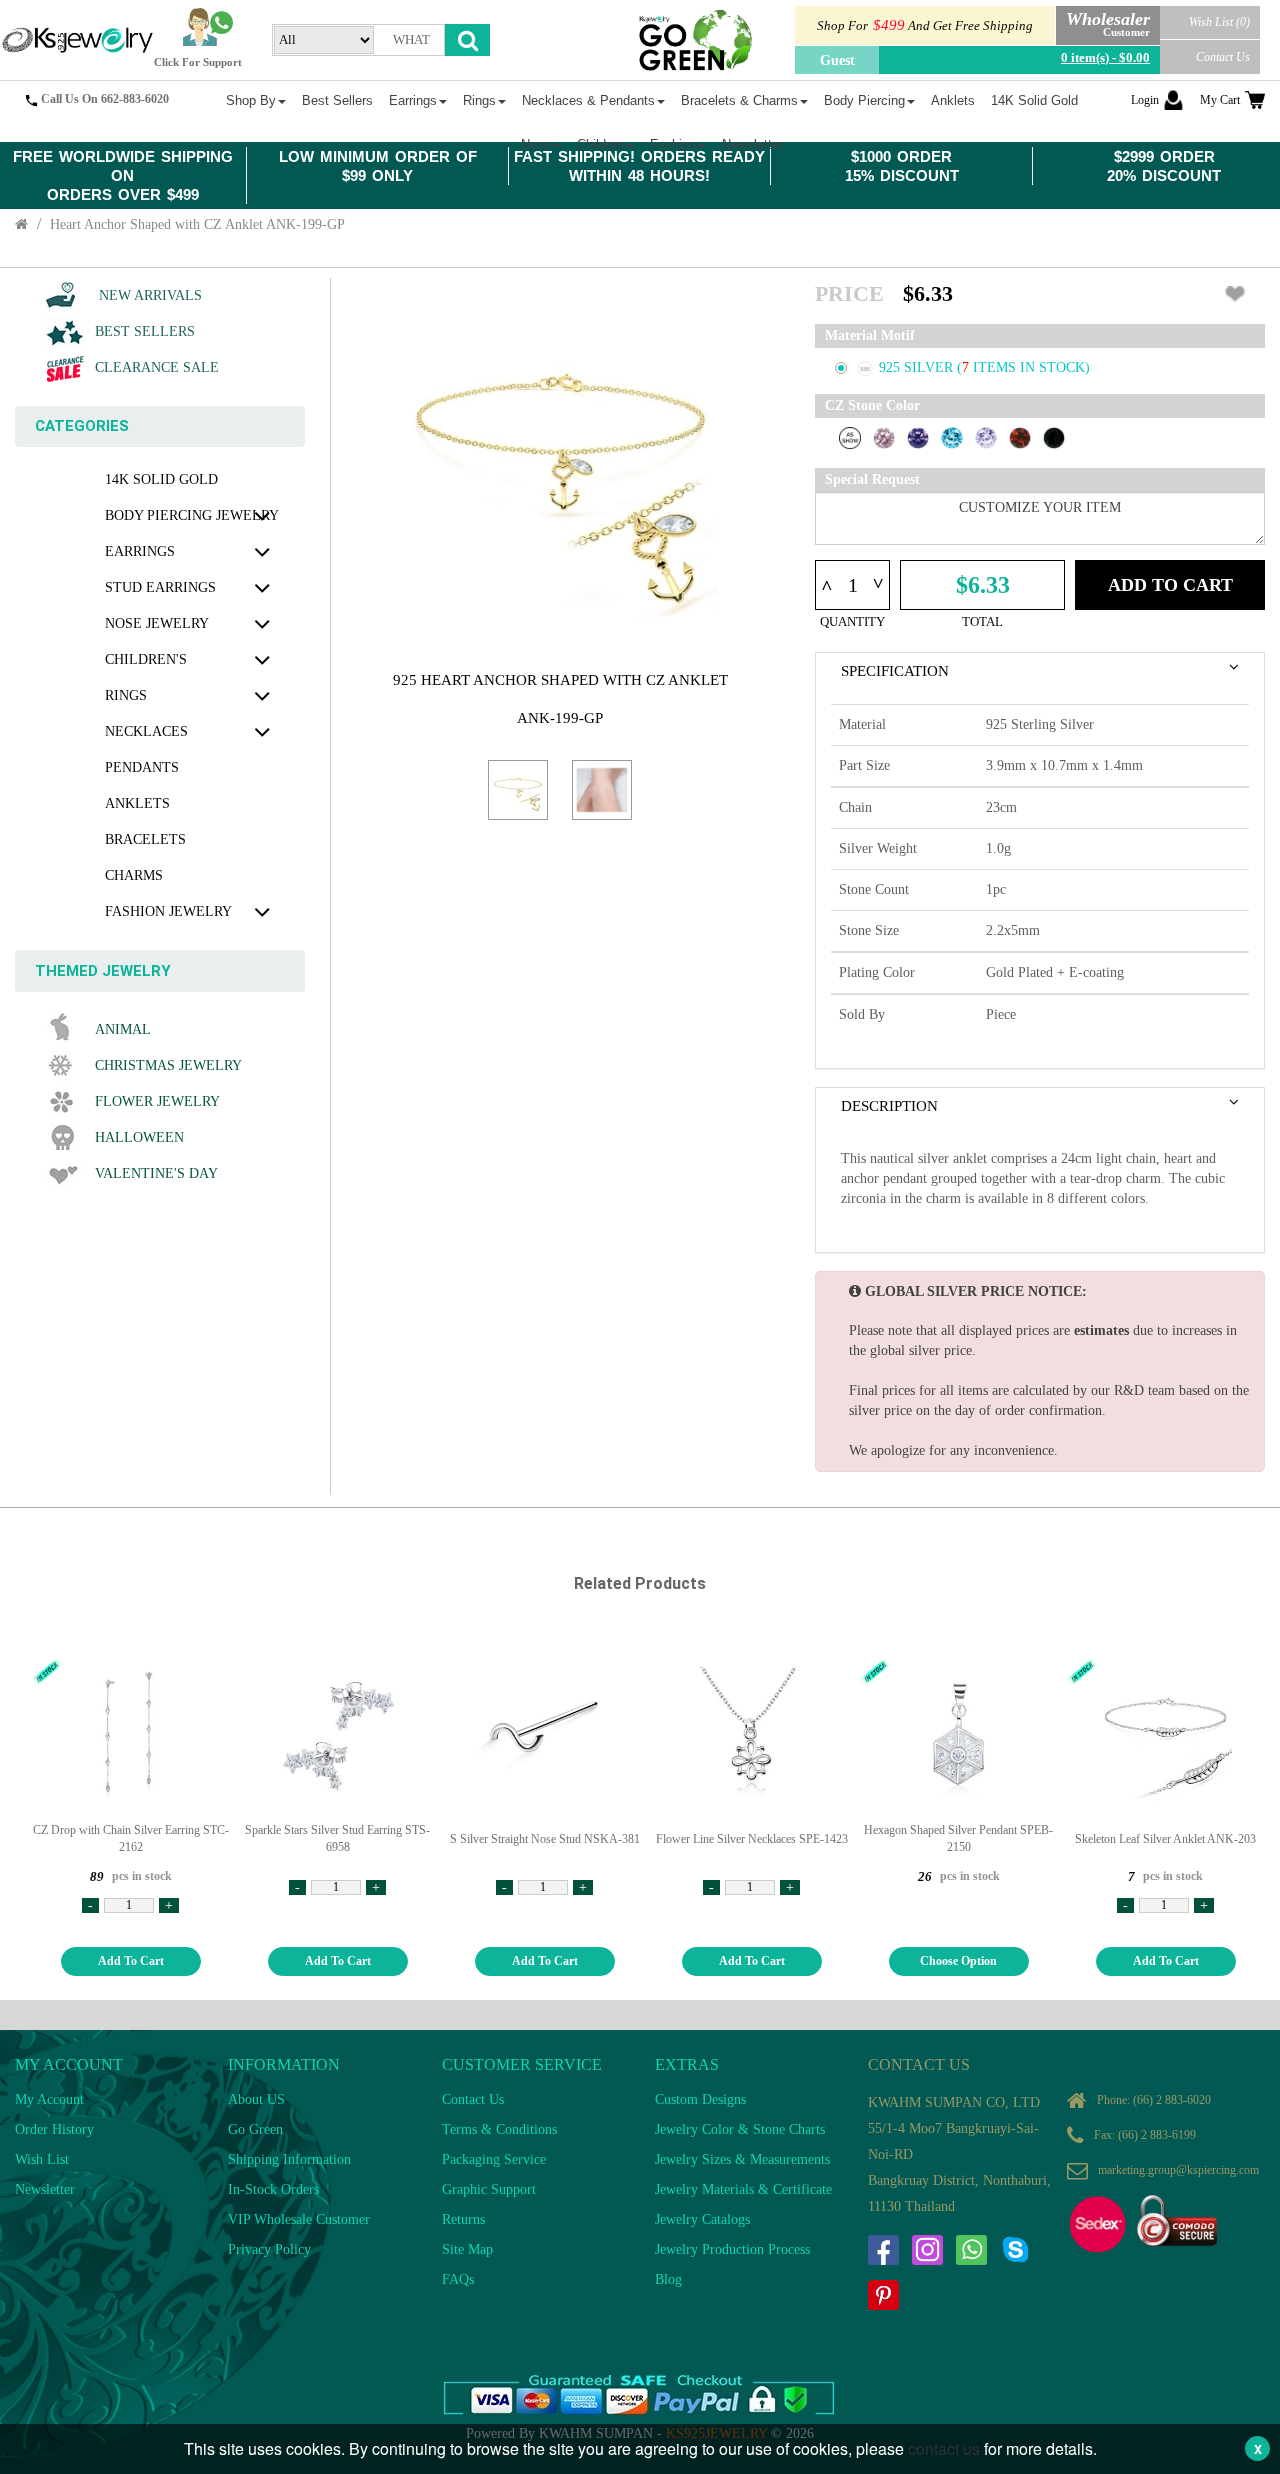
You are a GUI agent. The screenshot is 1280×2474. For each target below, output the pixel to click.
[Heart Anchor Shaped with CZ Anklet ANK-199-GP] (518, 790)
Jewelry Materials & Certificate (743, 2189)
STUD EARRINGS (160, 587)
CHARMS (134, 875)
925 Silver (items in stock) (984, 367)
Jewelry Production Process (732, 2249)
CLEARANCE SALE (157, 367)
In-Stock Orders (273, 2189)
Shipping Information (289, 2159)
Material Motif (870, 335)
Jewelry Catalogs (702, 2219)
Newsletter (45, 2189)
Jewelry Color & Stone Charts (740, 2129)
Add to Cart (1170, 585)
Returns (463, 2219)
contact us (944, 2448)
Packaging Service (494, 2159)
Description (889, 1106)
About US (256, 2099)
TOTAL (982, 621)
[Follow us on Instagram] (927, 2250)
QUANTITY (852, 621)
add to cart (131, 1961)
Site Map (467, 2249)
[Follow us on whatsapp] (971, 2250)
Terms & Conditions (499, 2129)
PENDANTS (142, 767)
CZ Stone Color (872, 405)
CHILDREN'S (146, 659)
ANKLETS (137, 803)
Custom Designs (700, 2099)
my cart (1220, 100)
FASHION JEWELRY (168, 911)
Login (1145, 100)
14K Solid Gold (161, 479)
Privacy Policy (269, 2249)
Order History (54, 2129)
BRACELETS (145, 839)
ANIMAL (123, 1029)
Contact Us (1223, 57)
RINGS (126, 695)
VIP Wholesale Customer (299, 2219)
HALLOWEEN (139, 1137)
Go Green (255, 2129)
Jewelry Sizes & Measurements (742, 2159)
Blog (668, 2279)
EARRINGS (140, 551)
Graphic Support (489, 2189)
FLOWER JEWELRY (157, 1101)
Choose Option (958, 1961)
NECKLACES (146, 731)
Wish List (42, 2159)
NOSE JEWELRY (157, 623)
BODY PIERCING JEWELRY (192, 515)
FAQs (458, 2279)
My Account (49, 2099)
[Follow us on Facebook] (883, 2250)
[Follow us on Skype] (1015, 2250)
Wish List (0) (1219, 22)
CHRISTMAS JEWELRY (168, 1065)
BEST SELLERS (145, 331)
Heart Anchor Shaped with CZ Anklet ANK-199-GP (197, 224)
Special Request (872, 479)
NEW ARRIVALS (148, 295)
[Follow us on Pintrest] (883, 2295)
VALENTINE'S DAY (156, 1173)
